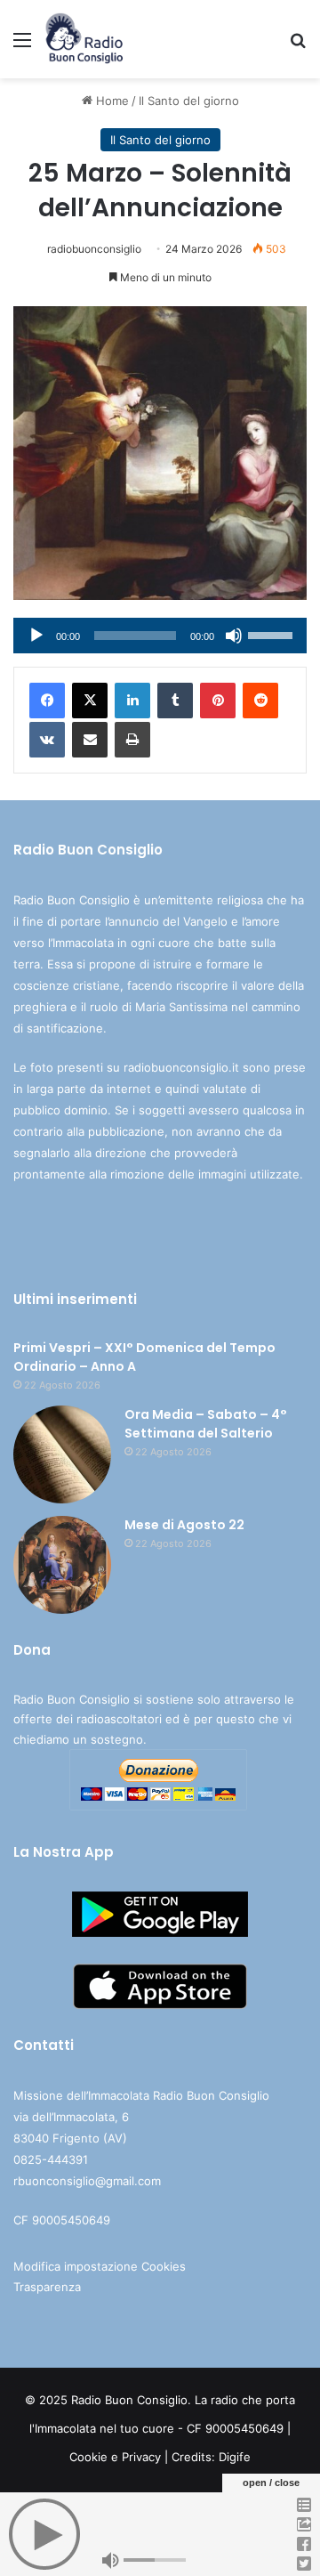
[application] (160, 636)
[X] (90, 701)
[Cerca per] (298, 46)
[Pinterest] (218, 701)
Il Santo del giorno (189, 101)
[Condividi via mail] (90, 740)
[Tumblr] (175, 701)
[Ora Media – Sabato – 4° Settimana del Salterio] (62, 1454)
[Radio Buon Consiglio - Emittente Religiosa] (85, 39)
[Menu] (22, 46)
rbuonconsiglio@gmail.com (87, 2181)
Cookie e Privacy (115, 2457)
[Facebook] (47, 701)
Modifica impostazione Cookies (100, 2266)
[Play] (36, 636)
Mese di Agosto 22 (184, 1525)
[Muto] (234, 636)
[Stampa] (132, 740)
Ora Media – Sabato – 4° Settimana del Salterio (206, 1424)
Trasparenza (47, 2287)
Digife (235, 2457)
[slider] (273, 634)
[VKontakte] (47, 740)
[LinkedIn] (132, 701)
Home (111, 101)
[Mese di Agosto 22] (62, 1565)
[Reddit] (260, 701)
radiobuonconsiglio (94, 249)
